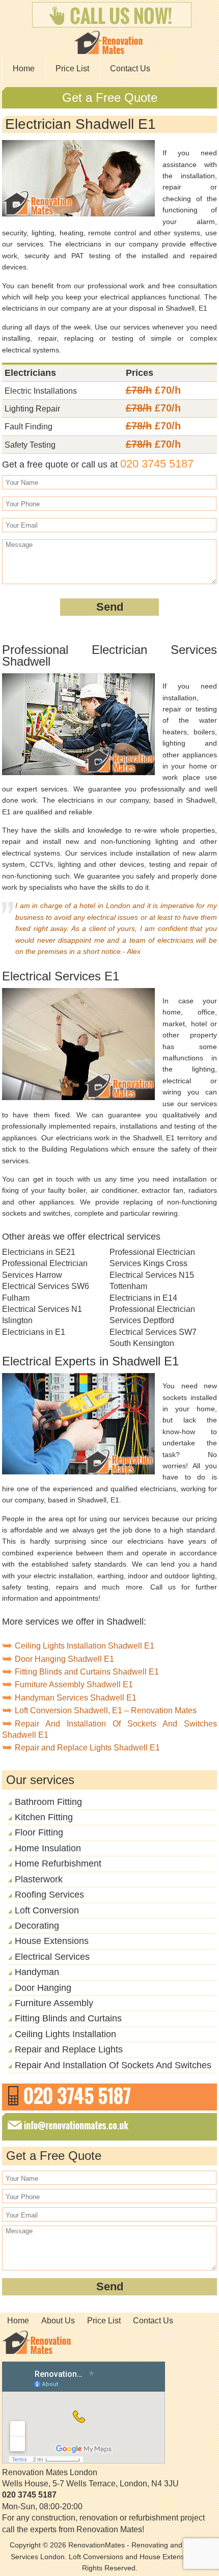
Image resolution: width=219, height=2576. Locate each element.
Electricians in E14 (143, 1298)
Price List (72, 68)
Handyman (37, 1972)
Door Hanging (43, 1988)
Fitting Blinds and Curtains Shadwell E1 (87, 1672)
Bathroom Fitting (48, 1802)
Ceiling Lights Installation (65, 2034)
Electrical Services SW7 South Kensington (153, 1338)
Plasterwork (39, 1879)
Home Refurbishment (58, 1864)
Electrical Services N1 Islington (42, 1315)
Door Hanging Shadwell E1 (64, 1659)
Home (24, 68)
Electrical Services (52, 1957)
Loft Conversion (47, 1910)
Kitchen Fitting (44, 1817)
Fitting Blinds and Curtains (68, 2018)
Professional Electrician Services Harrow (45, 1269)
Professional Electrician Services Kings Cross (152, 1258)
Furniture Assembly (54, 2003)
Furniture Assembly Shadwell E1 (74, 1684)
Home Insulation (48, 1848)
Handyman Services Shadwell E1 (76, 1698)
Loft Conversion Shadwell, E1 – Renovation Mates (106, 1710)
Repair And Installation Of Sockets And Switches (113, 2065)
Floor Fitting (39, 1832)
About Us (58, 2321)
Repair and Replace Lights (69, 2049)
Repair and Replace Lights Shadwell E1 (87, 1748)
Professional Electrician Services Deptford (152, 1315)
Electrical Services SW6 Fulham (46, 1292)
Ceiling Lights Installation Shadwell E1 (85, 1646)
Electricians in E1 (34, 1332)
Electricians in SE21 (39, 1252)
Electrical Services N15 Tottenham (152, 1281)
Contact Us (130, 68)
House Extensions (52, 1941)
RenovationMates (97, 2545)
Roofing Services (49, 1895)
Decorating (37, 1926)
